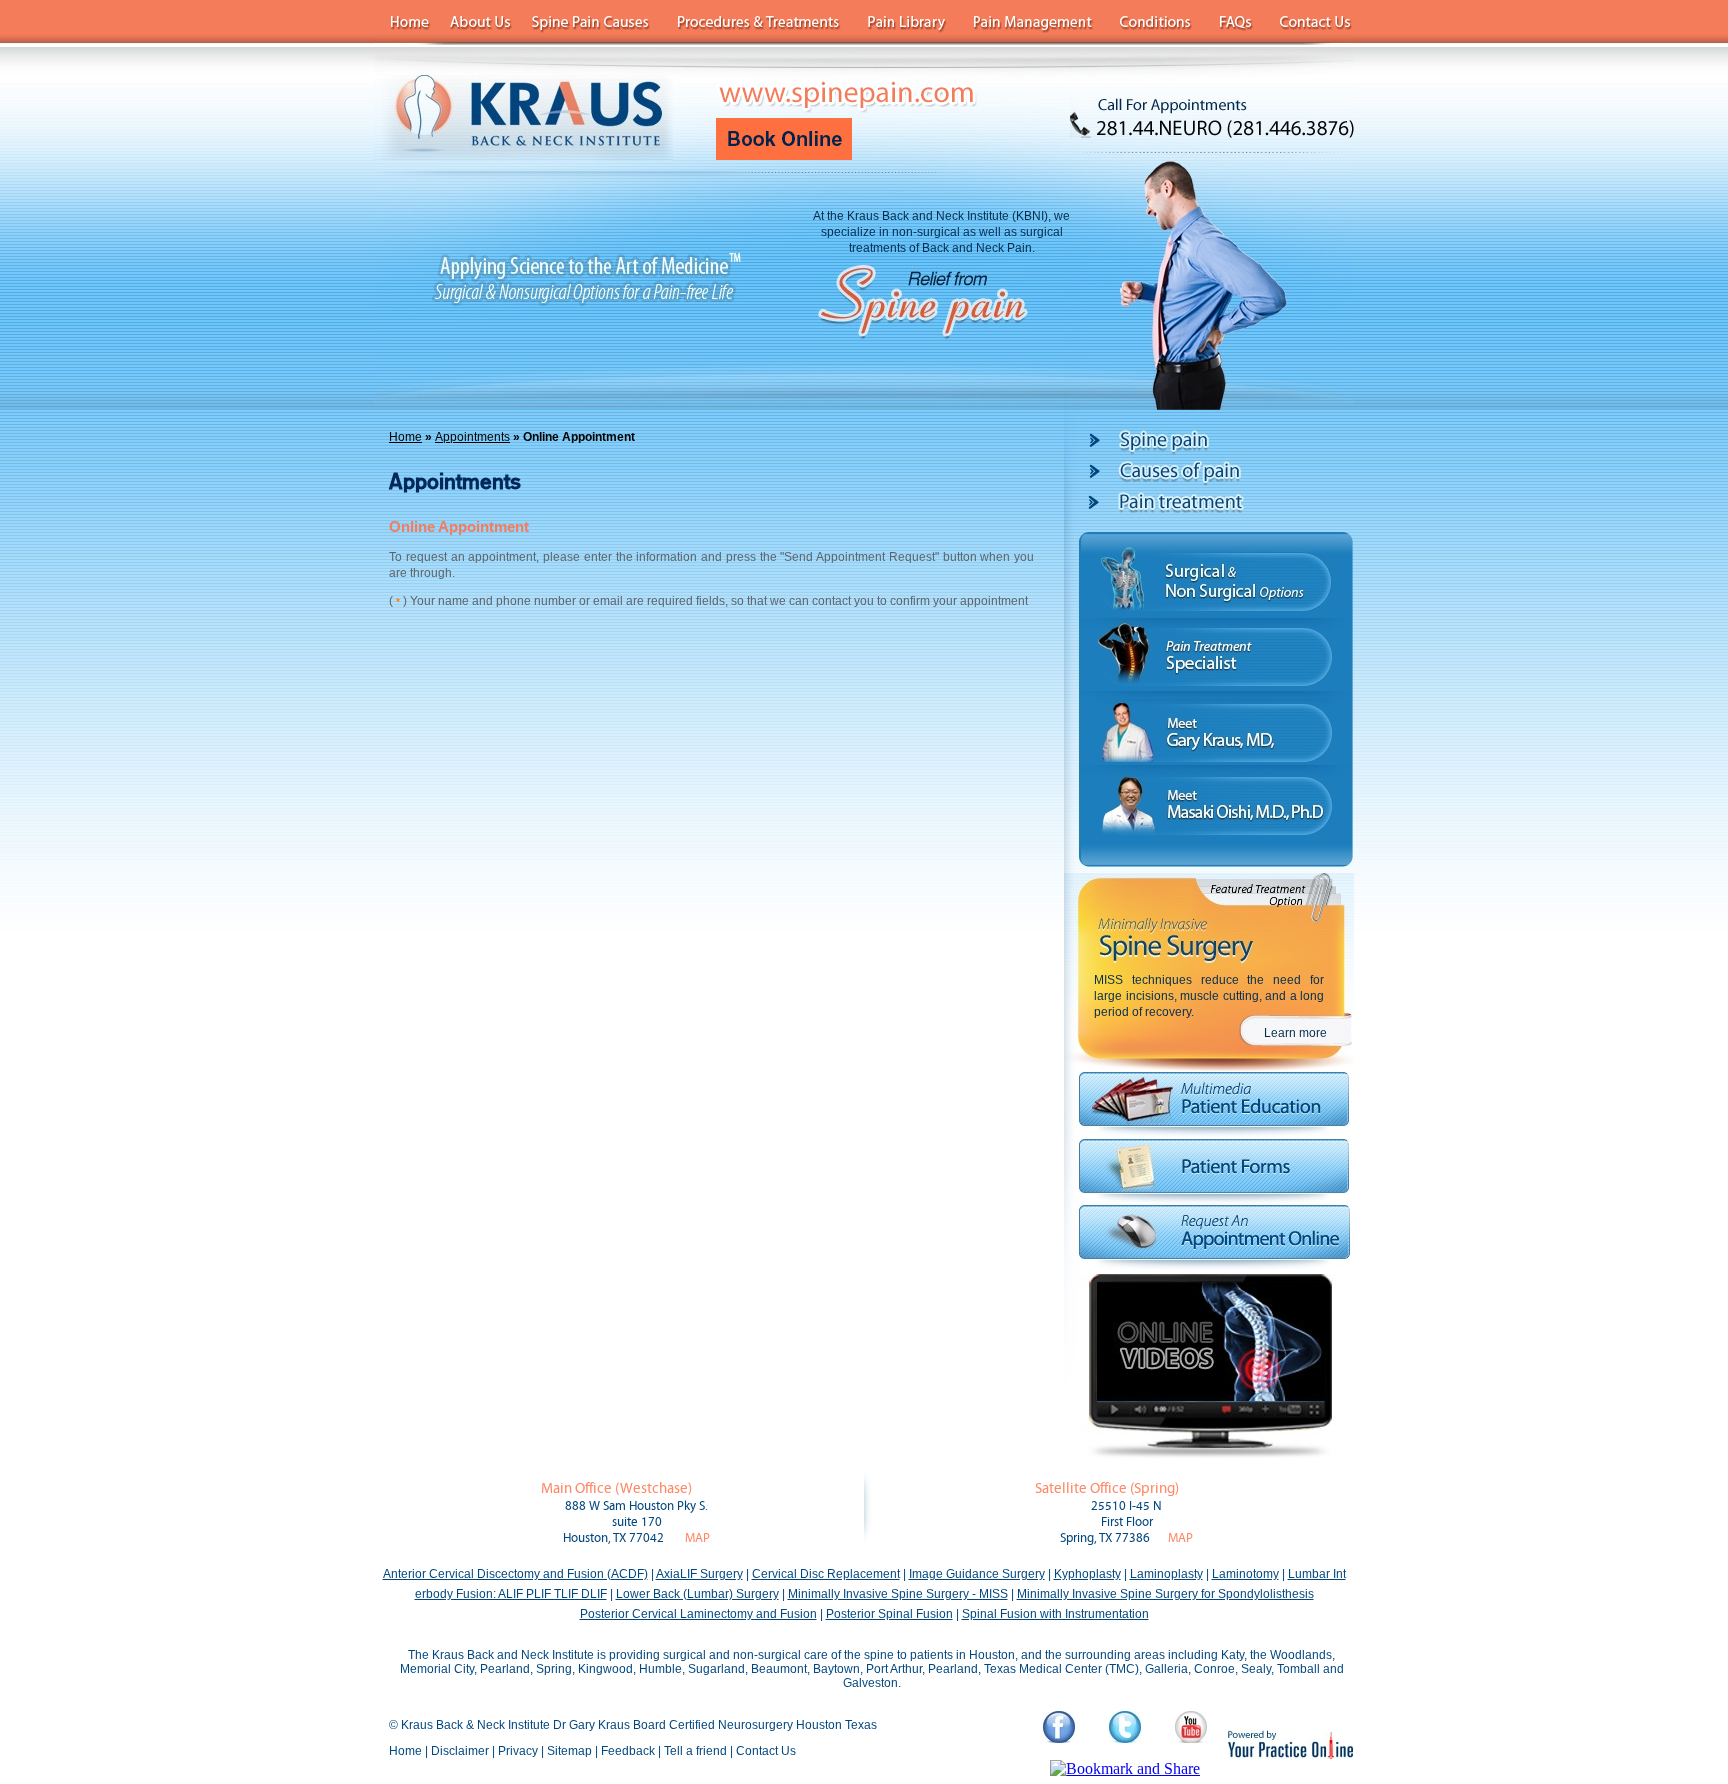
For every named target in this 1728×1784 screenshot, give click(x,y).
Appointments (472, 437)
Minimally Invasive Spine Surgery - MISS (898, 1594)
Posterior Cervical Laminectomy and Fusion (698, 1614)
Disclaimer (460, 1751)
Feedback (628, 1751)
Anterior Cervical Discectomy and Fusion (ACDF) (515, 1574)
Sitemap (569, 1751)
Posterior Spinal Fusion (889, 1614)
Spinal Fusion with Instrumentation (1055, 1614)
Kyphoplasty (1087, 1574)
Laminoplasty (1166, 1574)
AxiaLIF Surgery (699, 1574)
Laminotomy (1245, 1574)
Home (405, 437)
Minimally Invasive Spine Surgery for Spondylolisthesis (1165, 1594)
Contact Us (766, 1751)
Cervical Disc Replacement (826, 1574)
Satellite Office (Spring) (1107, 1488)
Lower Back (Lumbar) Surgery (697, 1594)
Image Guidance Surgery (977, 1574)
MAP (697, 1538)
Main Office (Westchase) (616, 1488)
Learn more (1295, 1033)
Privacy (518, 1751)
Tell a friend (695, 1751)
